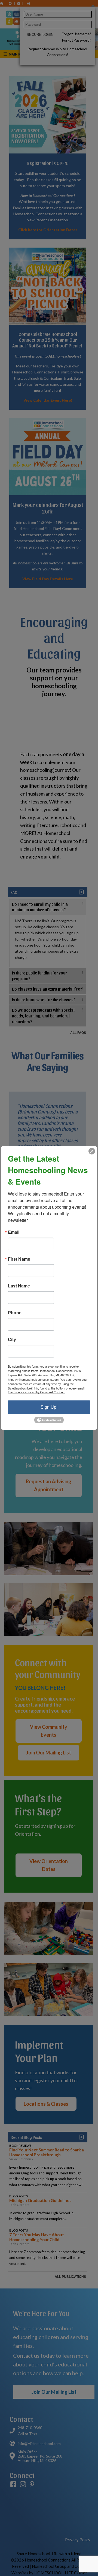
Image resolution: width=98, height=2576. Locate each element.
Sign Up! (49, 1407)
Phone (15, 1313)
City (12, 1339)
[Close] (92, 1151)
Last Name (19, 1286)
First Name (19, 1259)
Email (14, 1232)
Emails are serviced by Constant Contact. (37, 1392)
